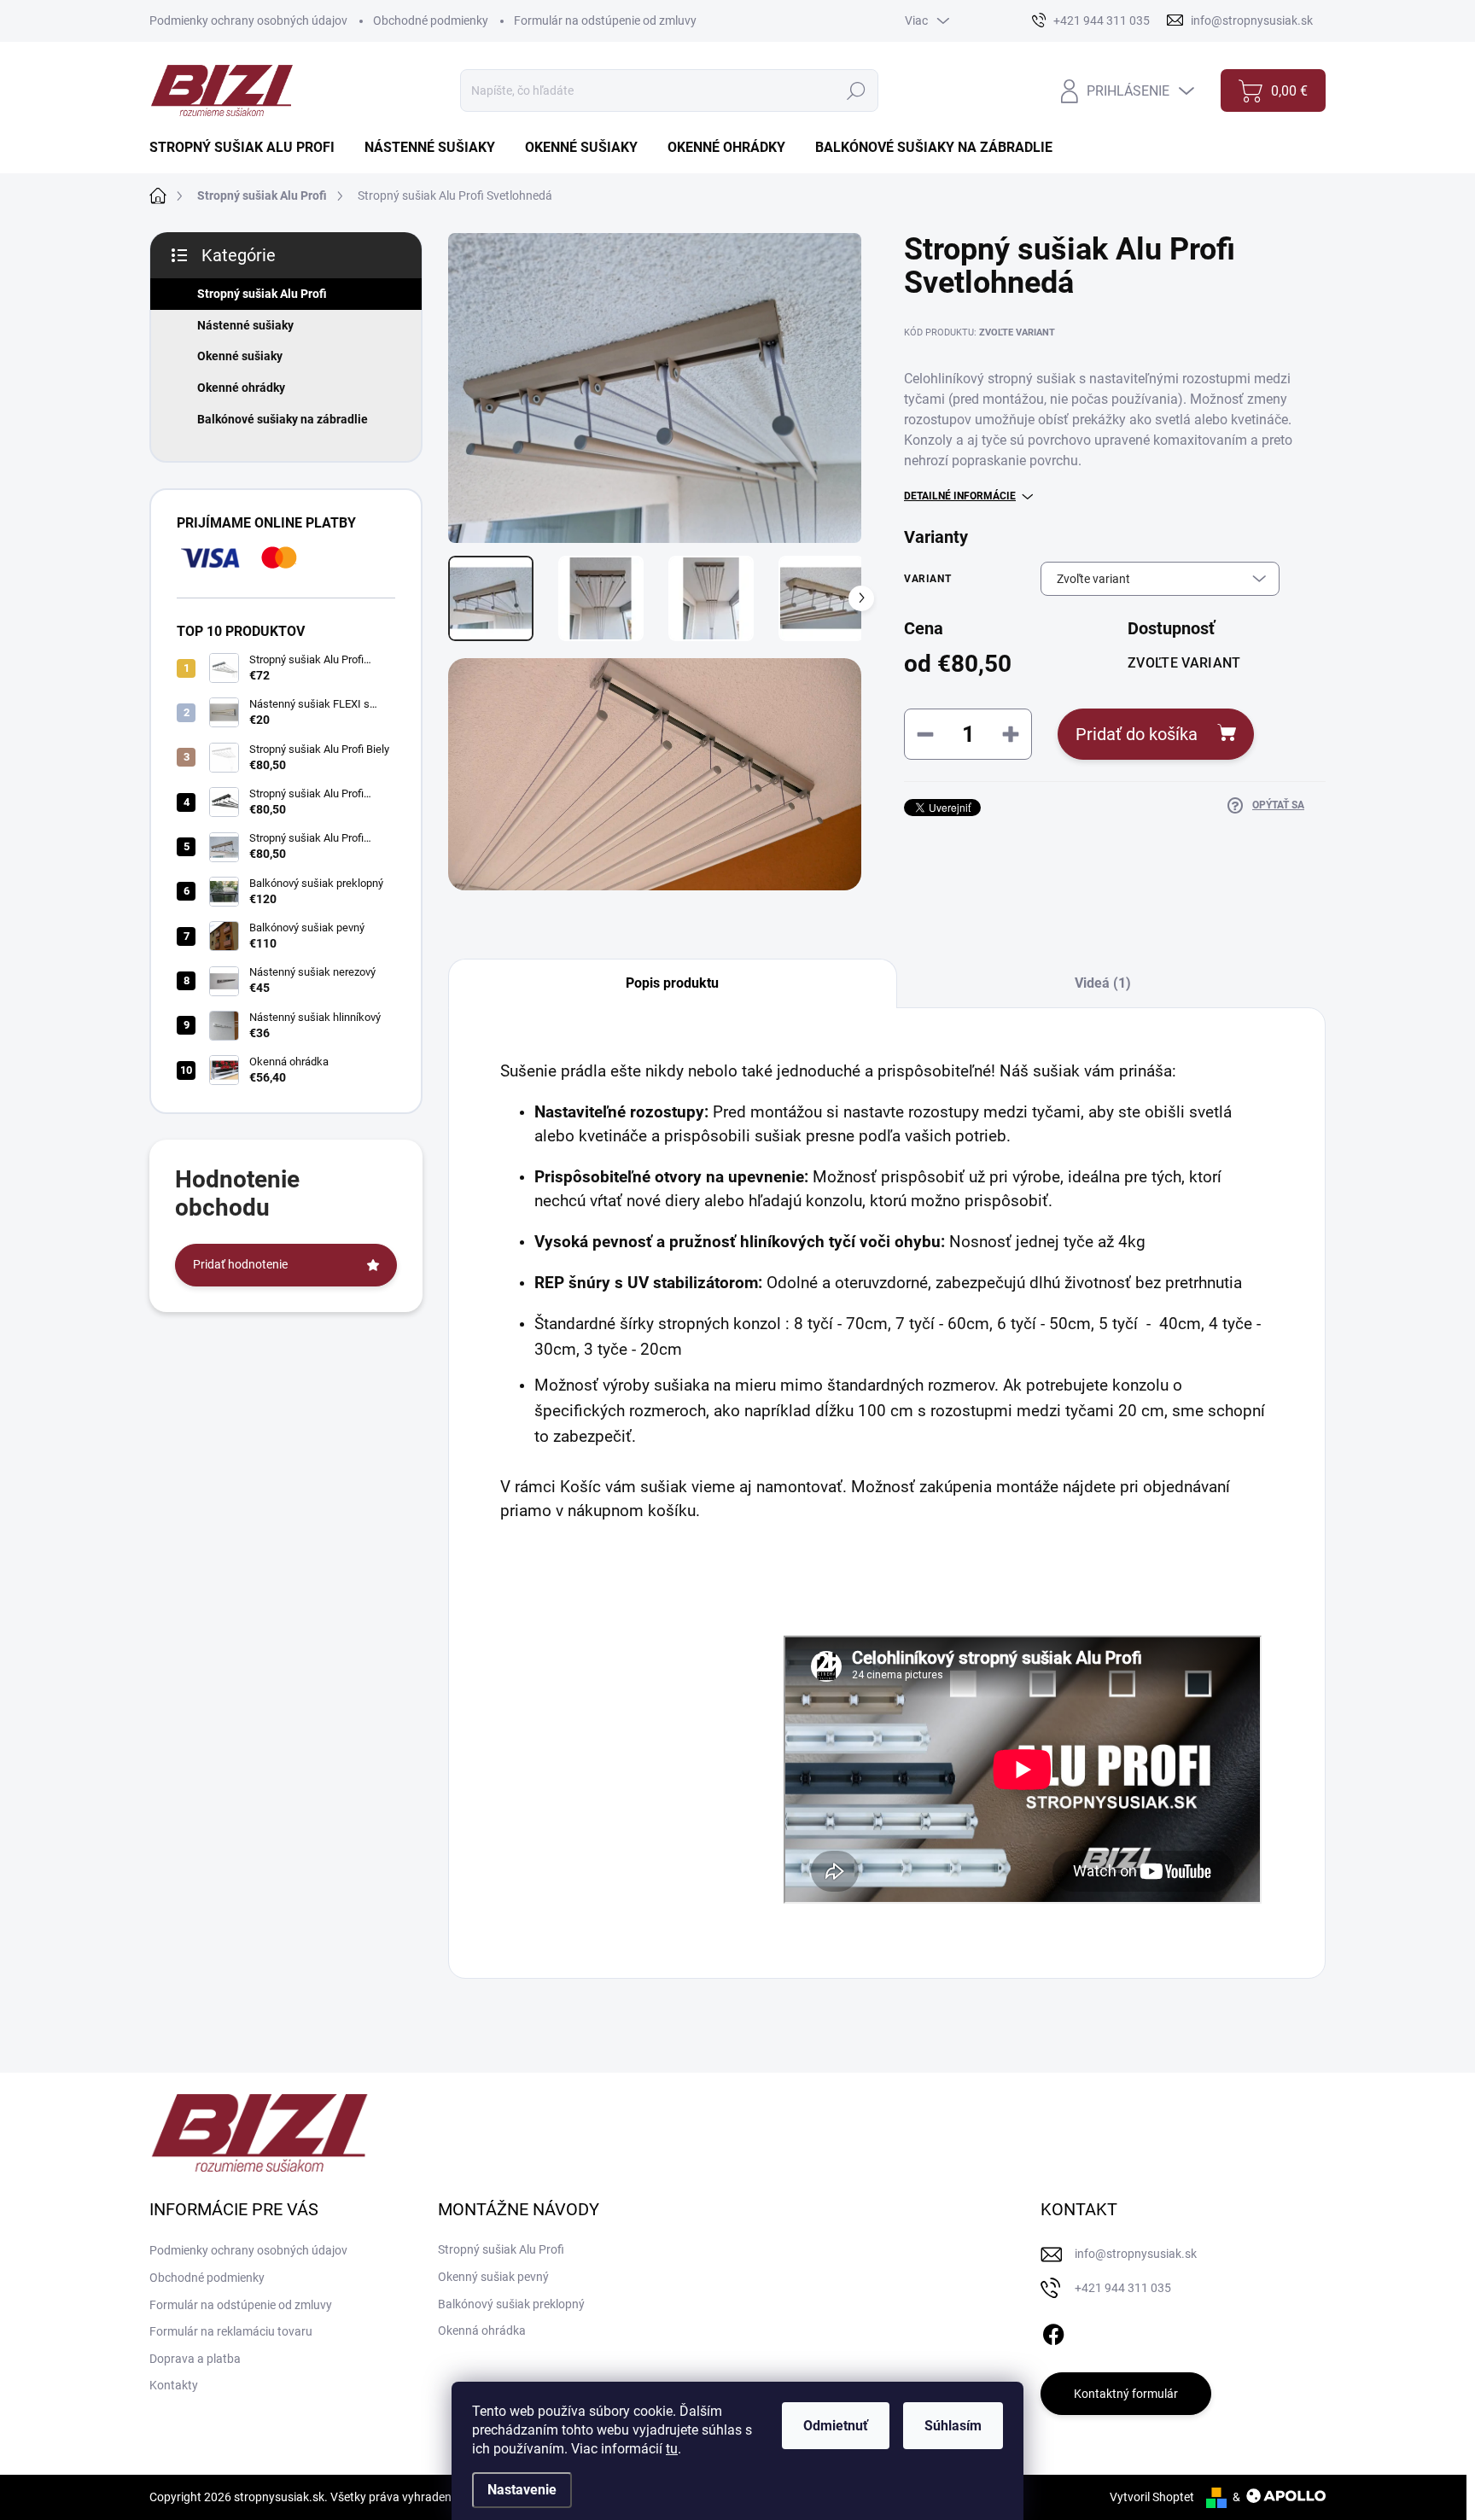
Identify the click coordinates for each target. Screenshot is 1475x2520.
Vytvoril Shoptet (1152, 2497)
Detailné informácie (960, 496)
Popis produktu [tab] (672, 983)
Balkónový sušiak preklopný (511, 2304)
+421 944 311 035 (1123, 2288)
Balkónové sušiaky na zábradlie (283, 419)
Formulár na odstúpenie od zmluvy (605, 20)
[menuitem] (248, 148)
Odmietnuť (836, 2426)
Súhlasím (953, 2426)
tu (672, 2449)
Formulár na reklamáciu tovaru (231, 2331)
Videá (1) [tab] (1103, 983)
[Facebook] (1053, 2331)
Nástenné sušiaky (245, 325)
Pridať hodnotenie (240, 1264)
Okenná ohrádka (482, 2330)
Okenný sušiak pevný (493, 2277)
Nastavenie (522, 2490)
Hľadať (857, 90)
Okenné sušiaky (240, 356)
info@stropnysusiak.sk (1136, 2254)
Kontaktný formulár (1126, 2394)
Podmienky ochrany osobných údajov (248, 20)
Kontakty (174, 2385)
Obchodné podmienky (431, 20)
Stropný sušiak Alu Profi (262, 294)
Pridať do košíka (1137, 734)
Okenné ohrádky (241, 388)
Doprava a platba (195, 2359)
